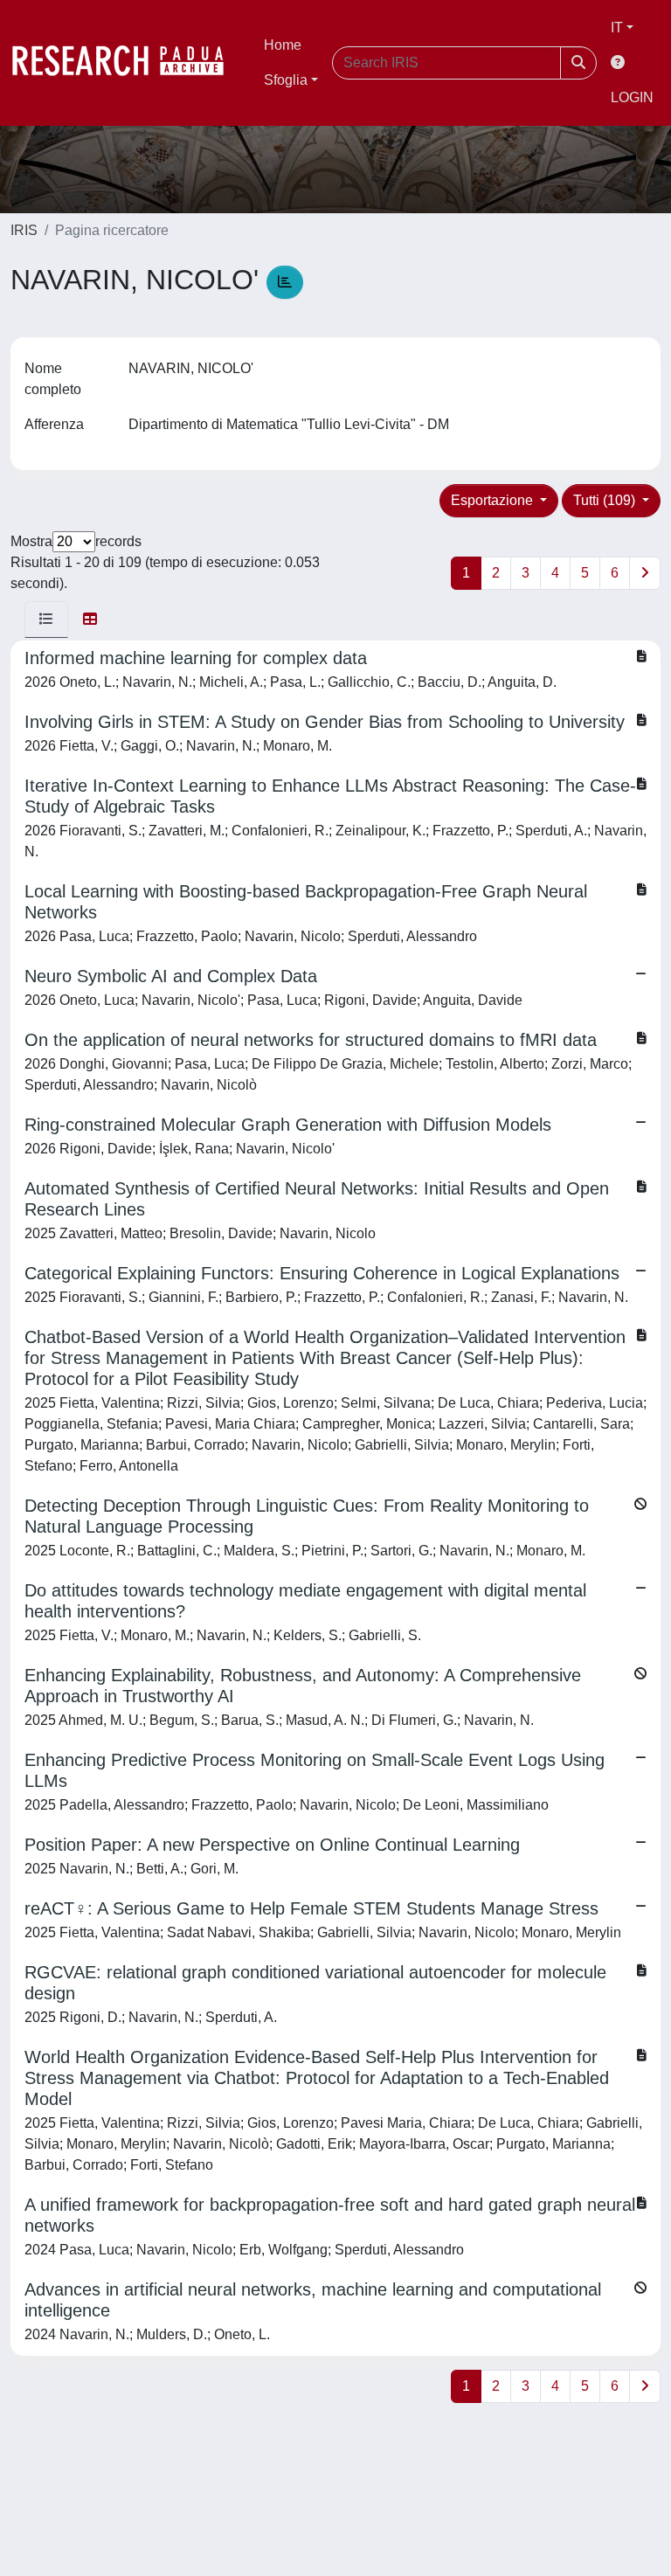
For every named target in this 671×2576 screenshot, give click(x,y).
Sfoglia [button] (286, 80)
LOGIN (632, 97)
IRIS (24, 230)
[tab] (46, 620)
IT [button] (617, 28)
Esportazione (494, 500)
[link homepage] (127, 63)
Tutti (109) (606, 500)
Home (283, 45)
